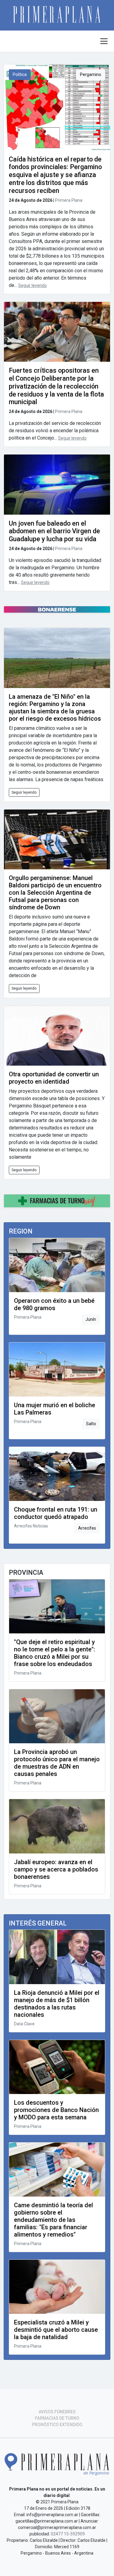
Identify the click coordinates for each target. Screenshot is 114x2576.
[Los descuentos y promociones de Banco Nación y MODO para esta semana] (57, 2067)
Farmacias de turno (57, 2418)
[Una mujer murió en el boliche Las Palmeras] (57, 1370)
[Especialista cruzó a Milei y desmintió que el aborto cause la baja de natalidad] (57, 2287)
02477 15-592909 (68, 2534)
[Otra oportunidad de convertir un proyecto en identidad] (57, 1036)
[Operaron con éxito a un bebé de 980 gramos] (57, 1265)
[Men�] (104, 41)
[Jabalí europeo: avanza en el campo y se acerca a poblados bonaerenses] (57, 1826)
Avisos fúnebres (57, 2412)
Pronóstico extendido (57, 2425)
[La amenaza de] (57, 658)
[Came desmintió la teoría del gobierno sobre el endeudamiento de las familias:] (57, 2170)
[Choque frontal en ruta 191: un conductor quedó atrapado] (57, 1474)
